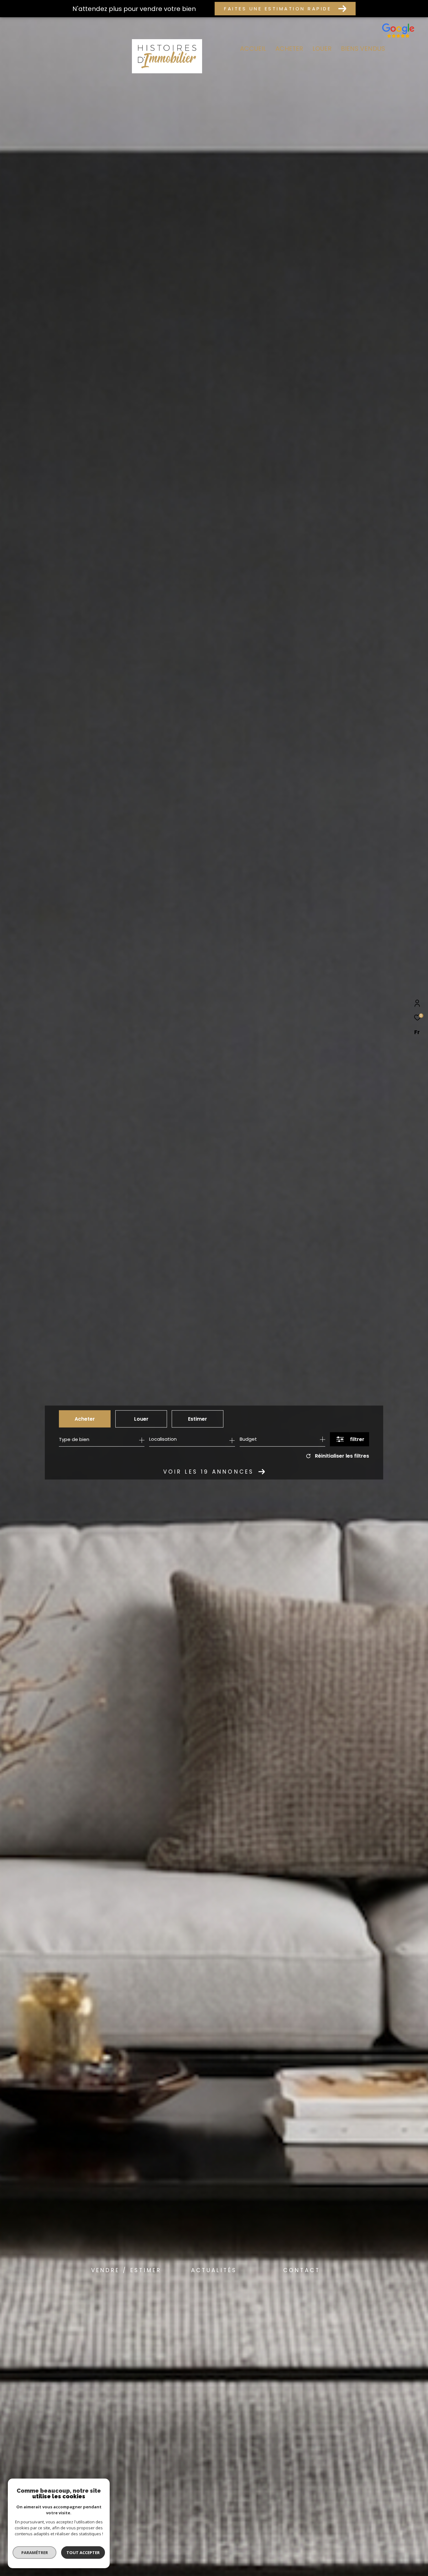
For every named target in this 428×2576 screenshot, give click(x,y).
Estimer (198, 1419)
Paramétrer (35, 2553)
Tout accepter (83, 2553)
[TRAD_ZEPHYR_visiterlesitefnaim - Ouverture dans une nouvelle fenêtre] (398, 38)
